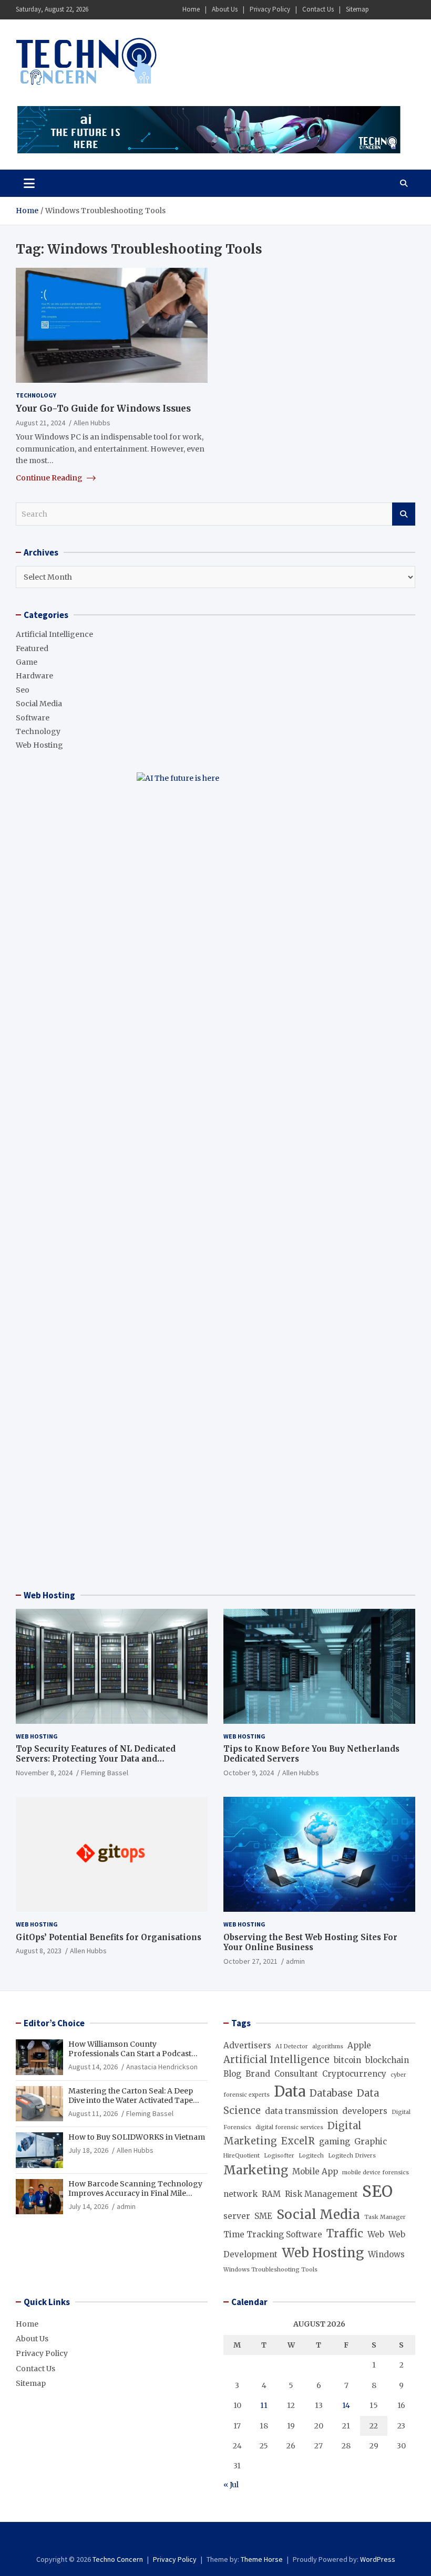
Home (191, 9)
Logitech (311, 2156)
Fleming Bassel (105, 1773)
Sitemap (357, 9)
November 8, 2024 (44, 1773)
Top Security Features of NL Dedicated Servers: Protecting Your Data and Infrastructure (96, 1759)
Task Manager (385, 2217)
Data (290, 2091)
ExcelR (298, 2141)
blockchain (387, 2060)
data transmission (301, 2111)
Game (27, 662)
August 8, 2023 (39, 1951)
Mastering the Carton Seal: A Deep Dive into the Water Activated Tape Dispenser (131, 2100)
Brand (258, 2074)
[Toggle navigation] (29, 183)
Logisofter (279, 2156)
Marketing (256, 2170)
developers (365, 2111)
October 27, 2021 (250, 1961)
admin (295, 1961)
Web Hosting (39, 745)
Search (404, 514)
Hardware (34, 676)
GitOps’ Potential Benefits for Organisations (109, 1937)
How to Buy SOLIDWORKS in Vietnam (137, 2137)
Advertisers (247, 2045)
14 (346, 2405)
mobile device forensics (376, 2172)
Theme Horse (262, 2559)
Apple (359, 2045)
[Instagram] (395, 10)
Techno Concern (118, 2559)
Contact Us (318, 9)
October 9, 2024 (249, 1773)
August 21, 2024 (40, 423)
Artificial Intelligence (54, 634)
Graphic (371, 2142)
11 (264, 2405)
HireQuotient (242, 2156)
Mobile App (315, 2171)
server (237, 2216)
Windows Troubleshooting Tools (270, 2270)
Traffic (345, 2234)
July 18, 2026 (88, 2150)
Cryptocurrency (354, 2074)
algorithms (328, 2046)
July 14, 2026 (88, 2206)
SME (263, 2216)
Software (33, 718)
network (240, 2194)
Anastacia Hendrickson (162, 2067)
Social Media (39, 704)
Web (376, 2234)
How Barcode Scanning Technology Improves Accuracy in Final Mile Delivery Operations (135, 2193)
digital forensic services (289, 2127)
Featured (32, 648)
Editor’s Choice (54, 2023)
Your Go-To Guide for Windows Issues (103, 409)
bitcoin (347, 2060)
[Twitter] (408, 10)
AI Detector (292, 2046)
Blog (232, 2074)
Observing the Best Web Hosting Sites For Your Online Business (310, 1943)
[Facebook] (381, 10)
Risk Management (321, 2194)
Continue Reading (50, 478)
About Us (225, 9)
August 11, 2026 (93, 2113)
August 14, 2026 (93, 2067)
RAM (271, 2194)
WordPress (378, 2559)
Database (331, 2093)
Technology (36, 395)
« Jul (231, 2485)
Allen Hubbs (92, 423)
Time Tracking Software (273, 2234)
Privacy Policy (270, 9)
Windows (386, 2254)
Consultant (296, 2074)
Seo (23, 690)
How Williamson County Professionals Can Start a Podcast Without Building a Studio (130, 2054)
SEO (377, 2191)
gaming (335, 2142)
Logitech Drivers (352, 2156)
